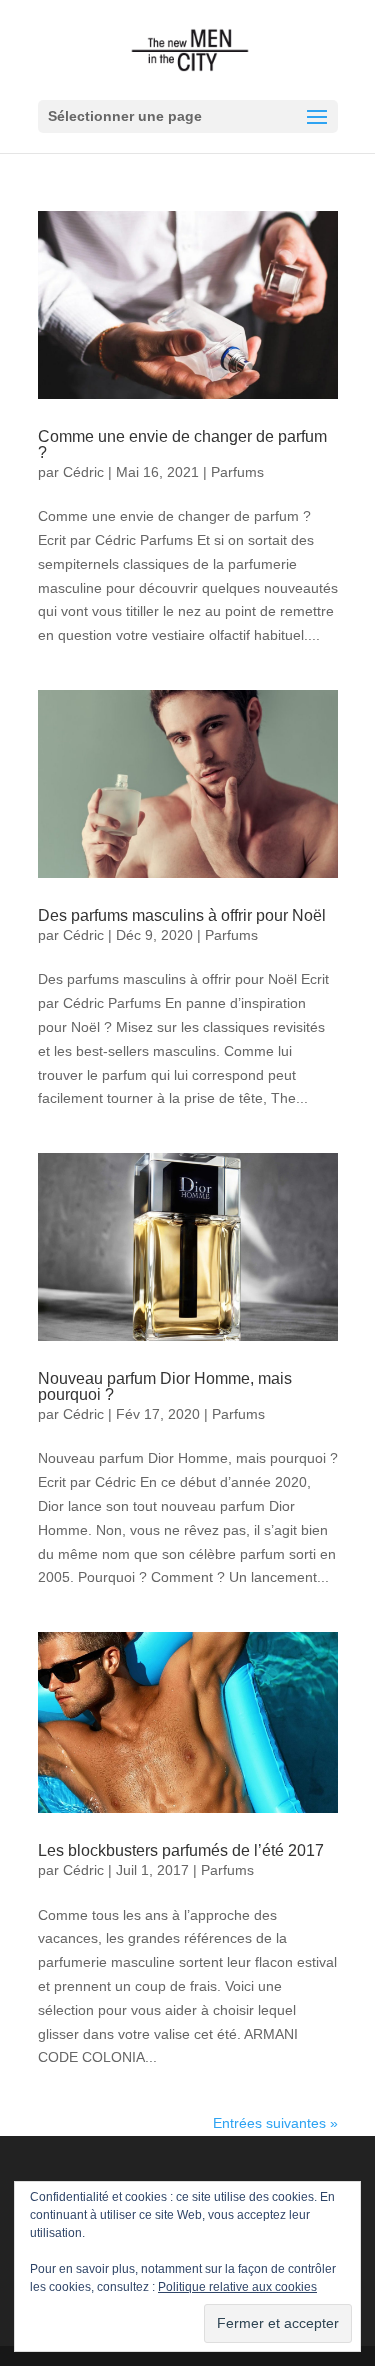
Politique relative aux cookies (237, 2287)
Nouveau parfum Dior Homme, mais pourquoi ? (165, 1386)
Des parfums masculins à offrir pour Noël (182, 915)
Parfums (237, 472)
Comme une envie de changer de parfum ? (182, 444)
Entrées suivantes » (275, 2123)
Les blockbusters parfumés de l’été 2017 (181, 1850)
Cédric (83, 472)
